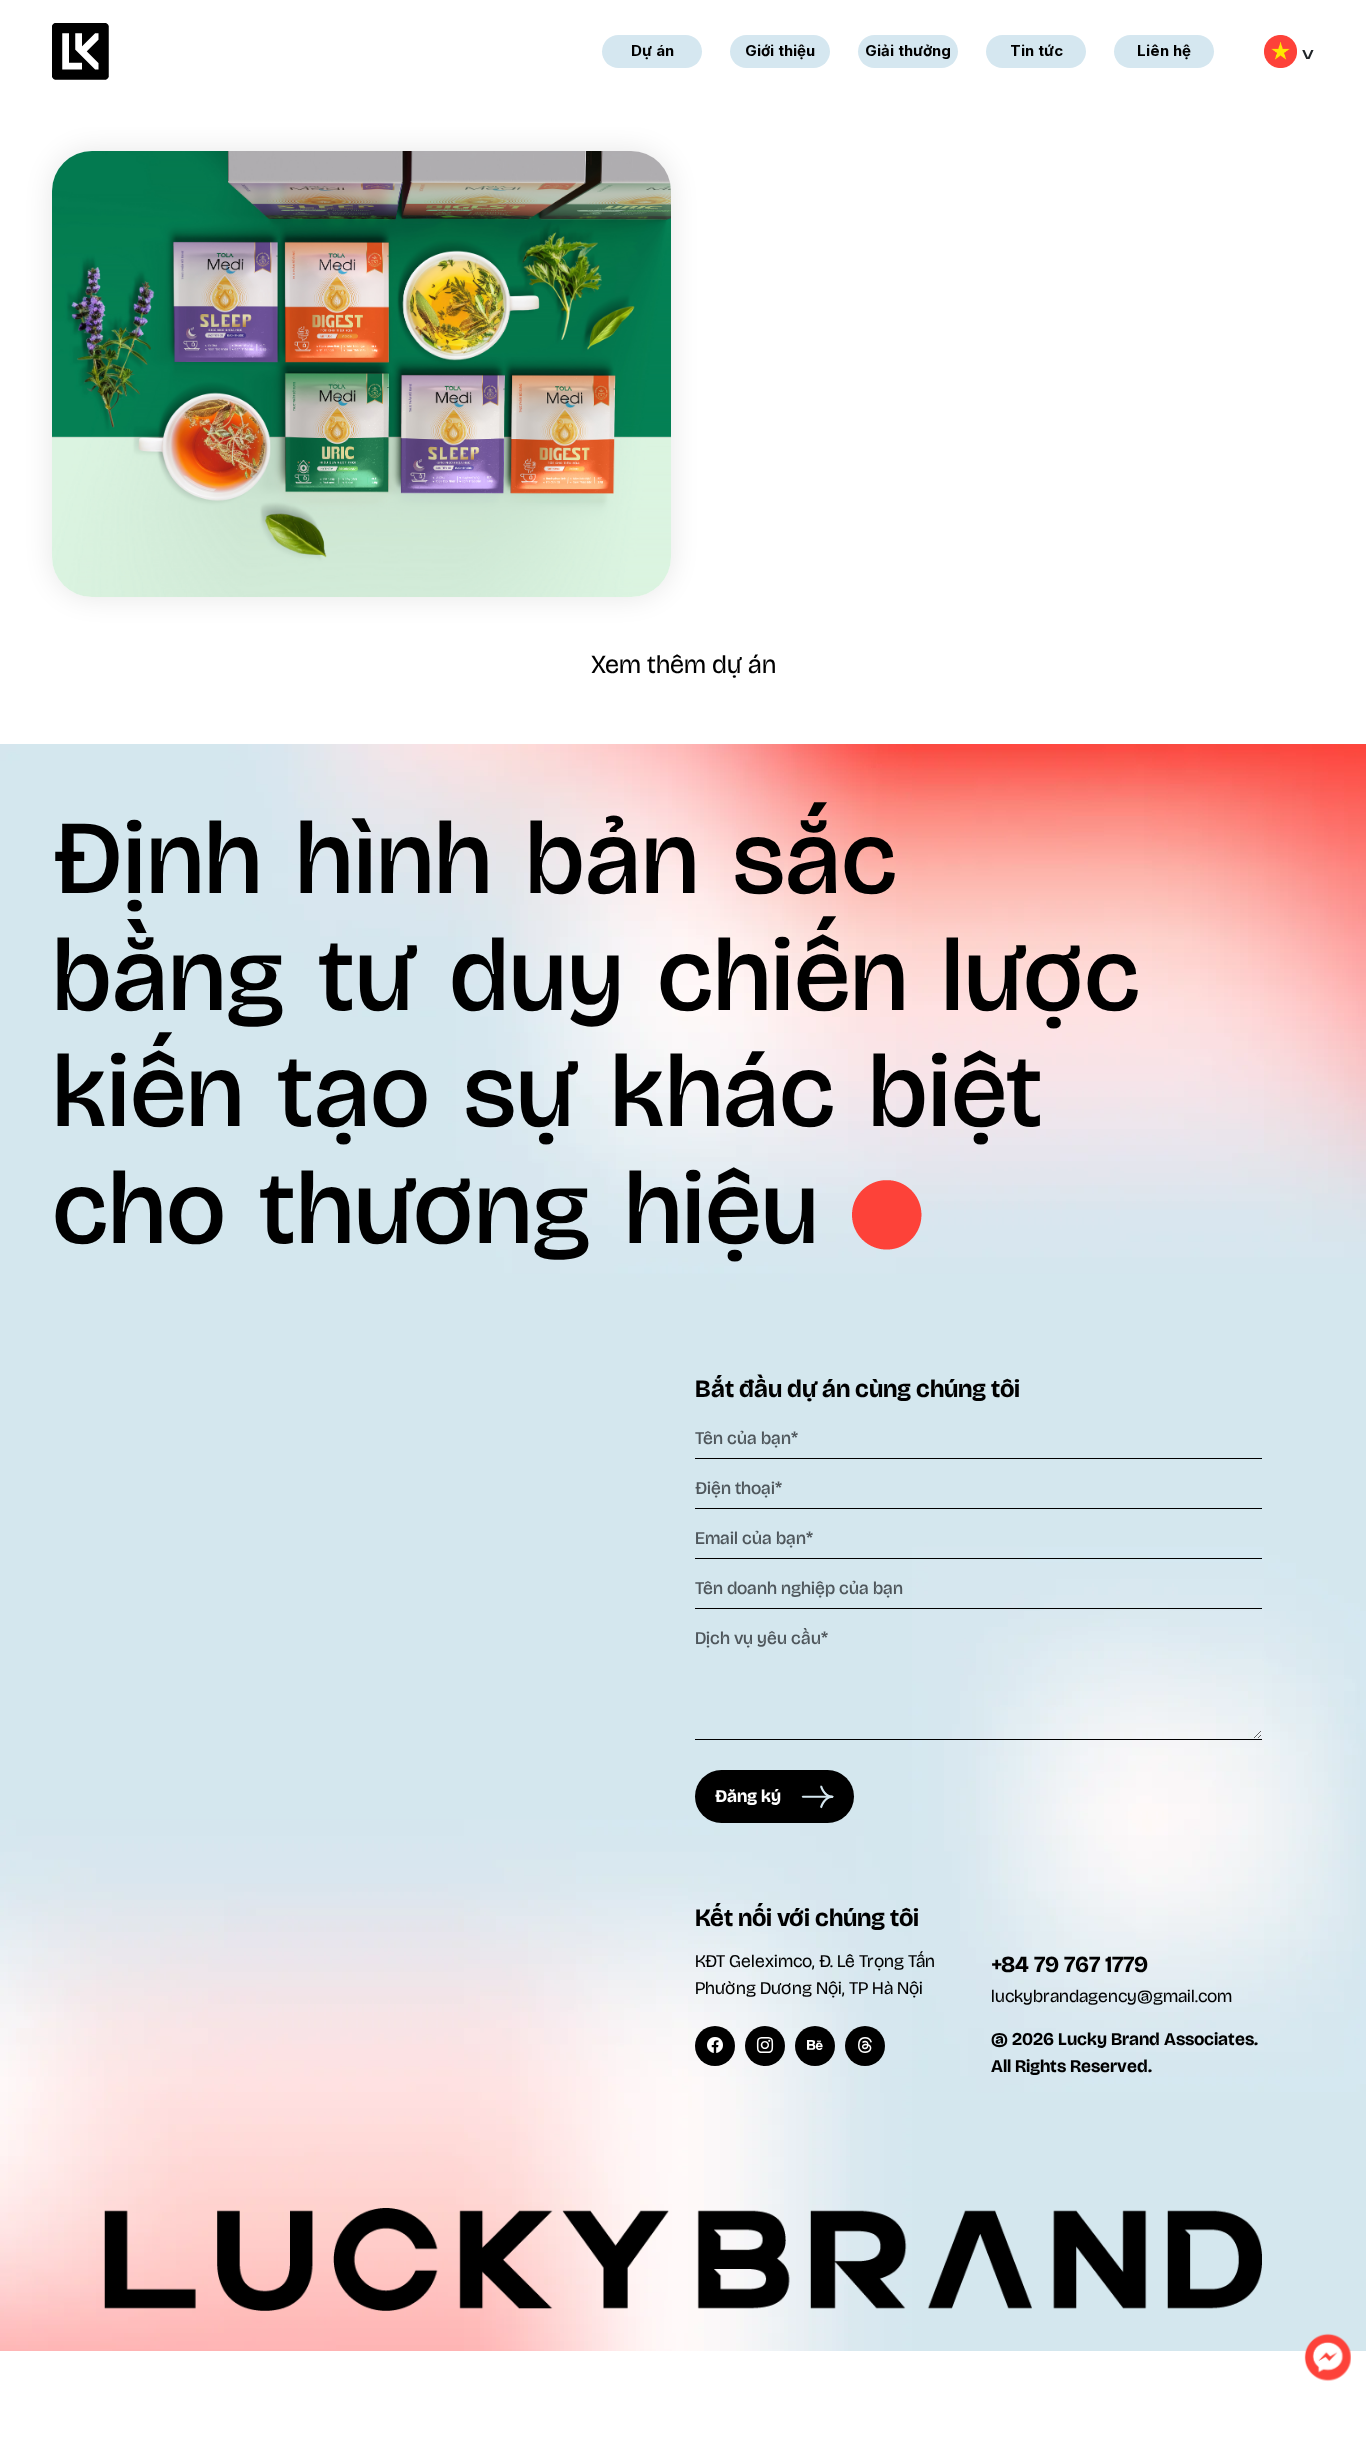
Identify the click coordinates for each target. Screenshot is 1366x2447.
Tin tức (1036, 50)
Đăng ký (758, 1796)
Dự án (652, 50)
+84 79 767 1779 (1069, 1964)
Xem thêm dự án (683, 664)
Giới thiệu (780, 50)
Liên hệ (1164, 50)
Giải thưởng (908, 50)
